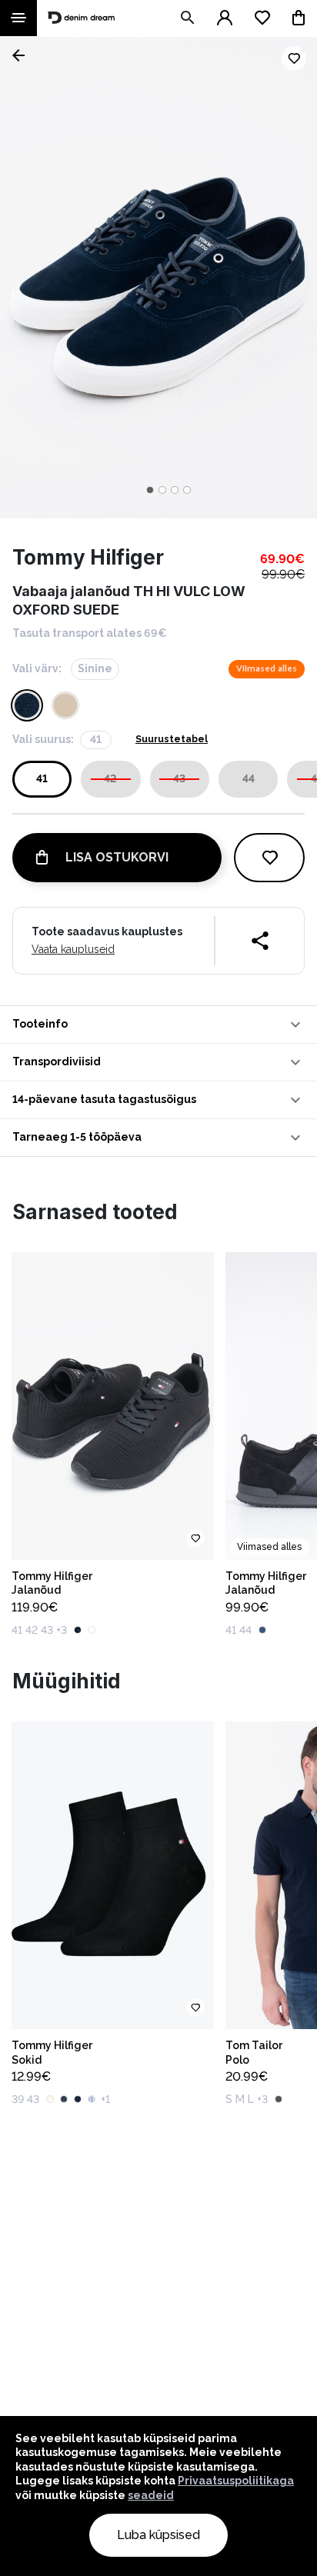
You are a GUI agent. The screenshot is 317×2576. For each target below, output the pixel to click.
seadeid (151, 2495)
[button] (158, 1025)
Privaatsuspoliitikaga (236, 2481)
